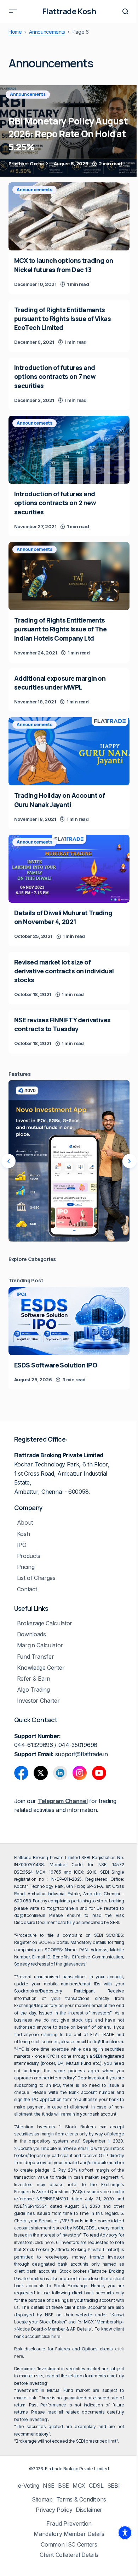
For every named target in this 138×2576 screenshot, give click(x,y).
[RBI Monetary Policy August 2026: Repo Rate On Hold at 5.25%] (69, 131)
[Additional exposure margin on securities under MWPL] (69, 690)
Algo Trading (33, 1690)
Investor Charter (38, 1701)
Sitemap (42, 2500)
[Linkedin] (60, 1773)
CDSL (96, 2486)
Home (15, 32)
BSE (64, 2486)
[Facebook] (21, 1773)
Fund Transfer (36, 1657)
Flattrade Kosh (69, 11)
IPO (22, 1545)
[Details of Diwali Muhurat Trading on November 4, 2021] (69, 869)
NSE (49, 2486)
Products (29, 1556)
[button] (13, 11)
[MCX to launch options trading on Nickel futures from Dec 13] (69, 216)
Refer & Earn (34, 1679)
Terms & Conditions (81, 2500)
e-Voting (28, 2486)
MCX (79, 2486)
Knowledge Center (41, 1668)
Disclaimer (89, 2510)
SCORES (47, 1942)
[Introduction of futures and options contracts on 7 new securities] (69, 384)
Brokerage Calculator (45, 1623)
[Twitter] (41, 1773)
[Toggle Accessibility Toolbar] (125, 2533)
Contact (27, 1589)
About (25, 1523)
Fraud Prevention (69, 2524)
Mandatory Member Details (69, 2534)
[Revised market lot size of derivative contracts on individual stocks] (69, 978)
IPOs (22, 1294)
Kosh (24, 1534)
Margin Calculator (40, 1645)
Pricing (26, 1567)
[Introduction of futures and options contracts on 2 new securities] (69, 450)
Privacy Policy (54, 2510)
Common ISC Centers (69, 2545)
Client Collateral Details (69, 2555)
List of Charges (36, 1578)
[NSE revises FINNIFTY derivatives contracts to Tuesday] (69, 1032)
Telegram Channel (63, 1801)
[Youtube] (99, 1773)
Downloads (31, 1634)
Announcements (47, 32)
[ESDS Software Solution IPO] (69, 1321)
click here (44, 2242)
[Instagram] (80, 1773)
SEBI (114, 2486)
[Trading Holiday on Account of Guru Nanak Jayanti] (69, 751)
